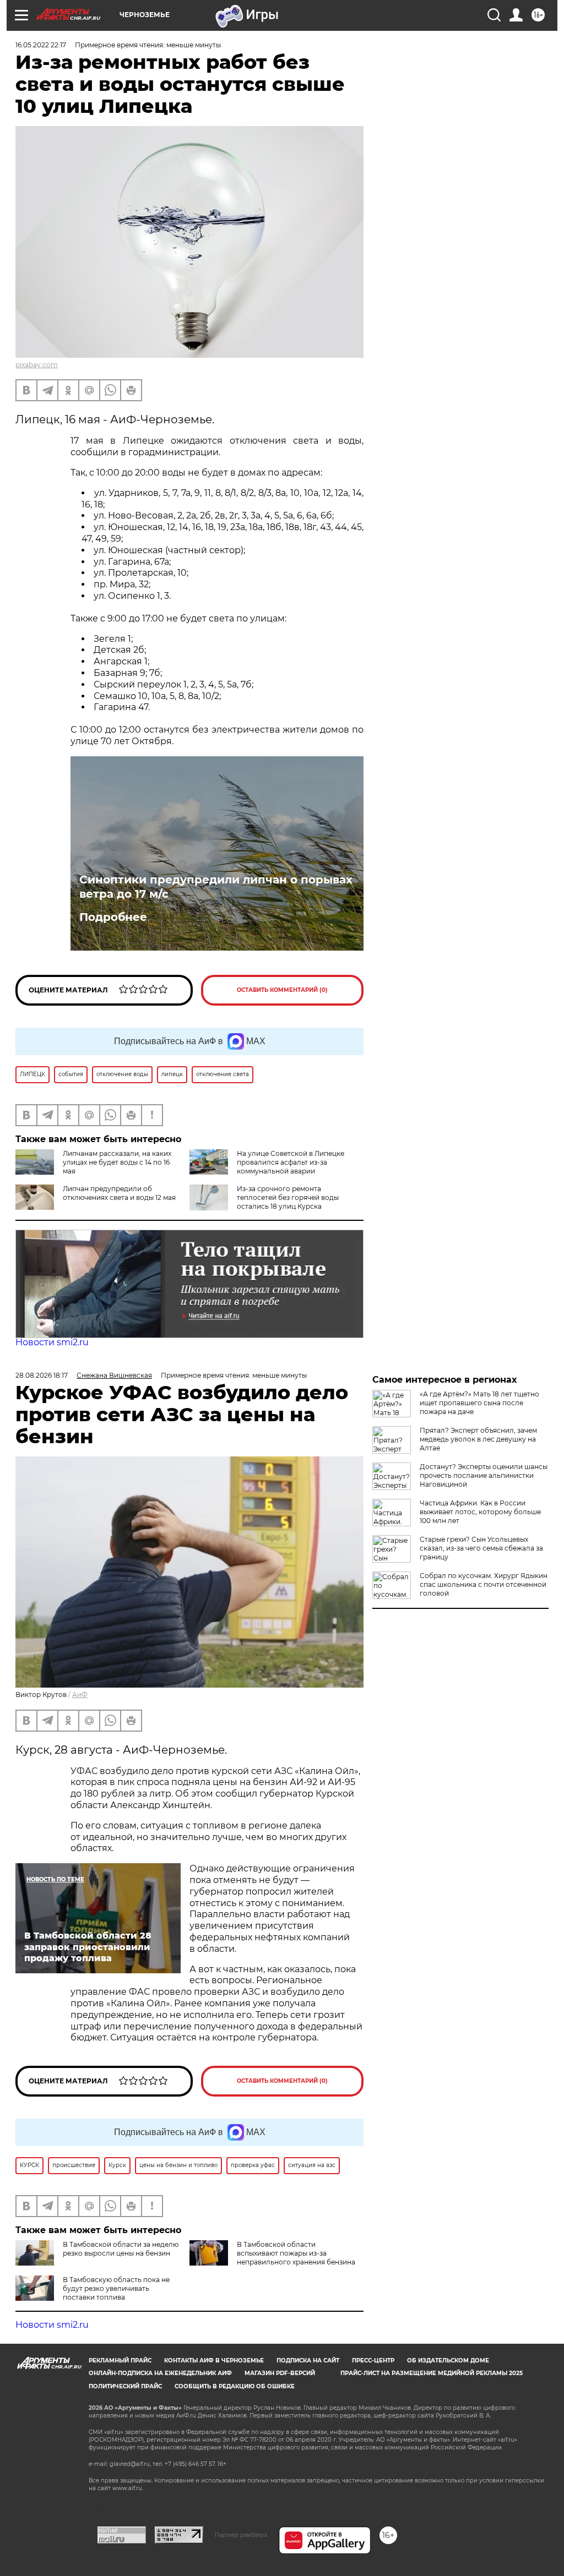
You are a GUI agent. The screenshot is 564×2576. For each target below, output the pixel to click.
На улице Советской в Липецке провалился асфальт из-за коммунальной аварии (291, 1162)
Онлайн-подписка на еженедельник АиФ (160, 2373)
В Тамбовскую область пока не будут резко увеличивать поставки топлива (116, 2288)
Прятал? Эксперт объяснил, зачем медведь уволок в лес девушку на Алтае (478, 1439)
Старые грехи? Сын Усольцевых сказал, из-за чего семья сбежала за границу (481, 1548)
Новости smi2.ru (52, 1342)
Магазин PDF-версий (280, 2373)
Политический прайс (125, 2386)
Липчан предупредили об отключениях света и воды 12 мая (119, 1193)
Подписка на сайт (308, 2361)
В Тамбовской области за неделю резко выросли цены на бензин (121, 2249)
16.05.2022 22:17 (41, 45)
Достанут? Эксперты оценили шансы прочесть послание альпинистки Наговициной (484, 1475)
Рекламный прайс (120, 2361)
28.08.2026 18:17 (42, 1375)
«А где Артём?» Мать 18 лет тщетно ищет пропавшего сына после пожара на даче (479, 1403)
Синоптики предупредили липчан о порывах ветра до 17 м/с (216, 887)
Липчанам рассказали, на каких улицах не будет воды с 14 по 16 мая (117, 1162)
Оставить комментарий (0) (282, 990)
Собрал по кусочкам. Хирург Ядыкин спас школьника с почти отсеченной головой (484, 1584)
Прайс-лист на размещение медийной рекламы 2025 (432, 2373)
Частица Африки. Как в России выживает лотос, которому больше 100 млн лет (480, 1512)
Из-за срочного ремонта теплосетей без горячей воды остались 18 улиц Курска (288, 1197)
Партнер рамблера (241, 2535)
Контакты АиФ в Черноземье (214, 2361)
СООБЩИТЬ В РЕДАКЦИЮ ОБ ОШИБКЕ (235, 2386)
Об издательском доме (448, 2361)
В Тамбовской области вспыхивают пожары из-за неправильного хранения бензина (296, 2253)
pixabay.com (37, 365)
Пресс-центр (373, 2361)
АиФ (80, 1694)
